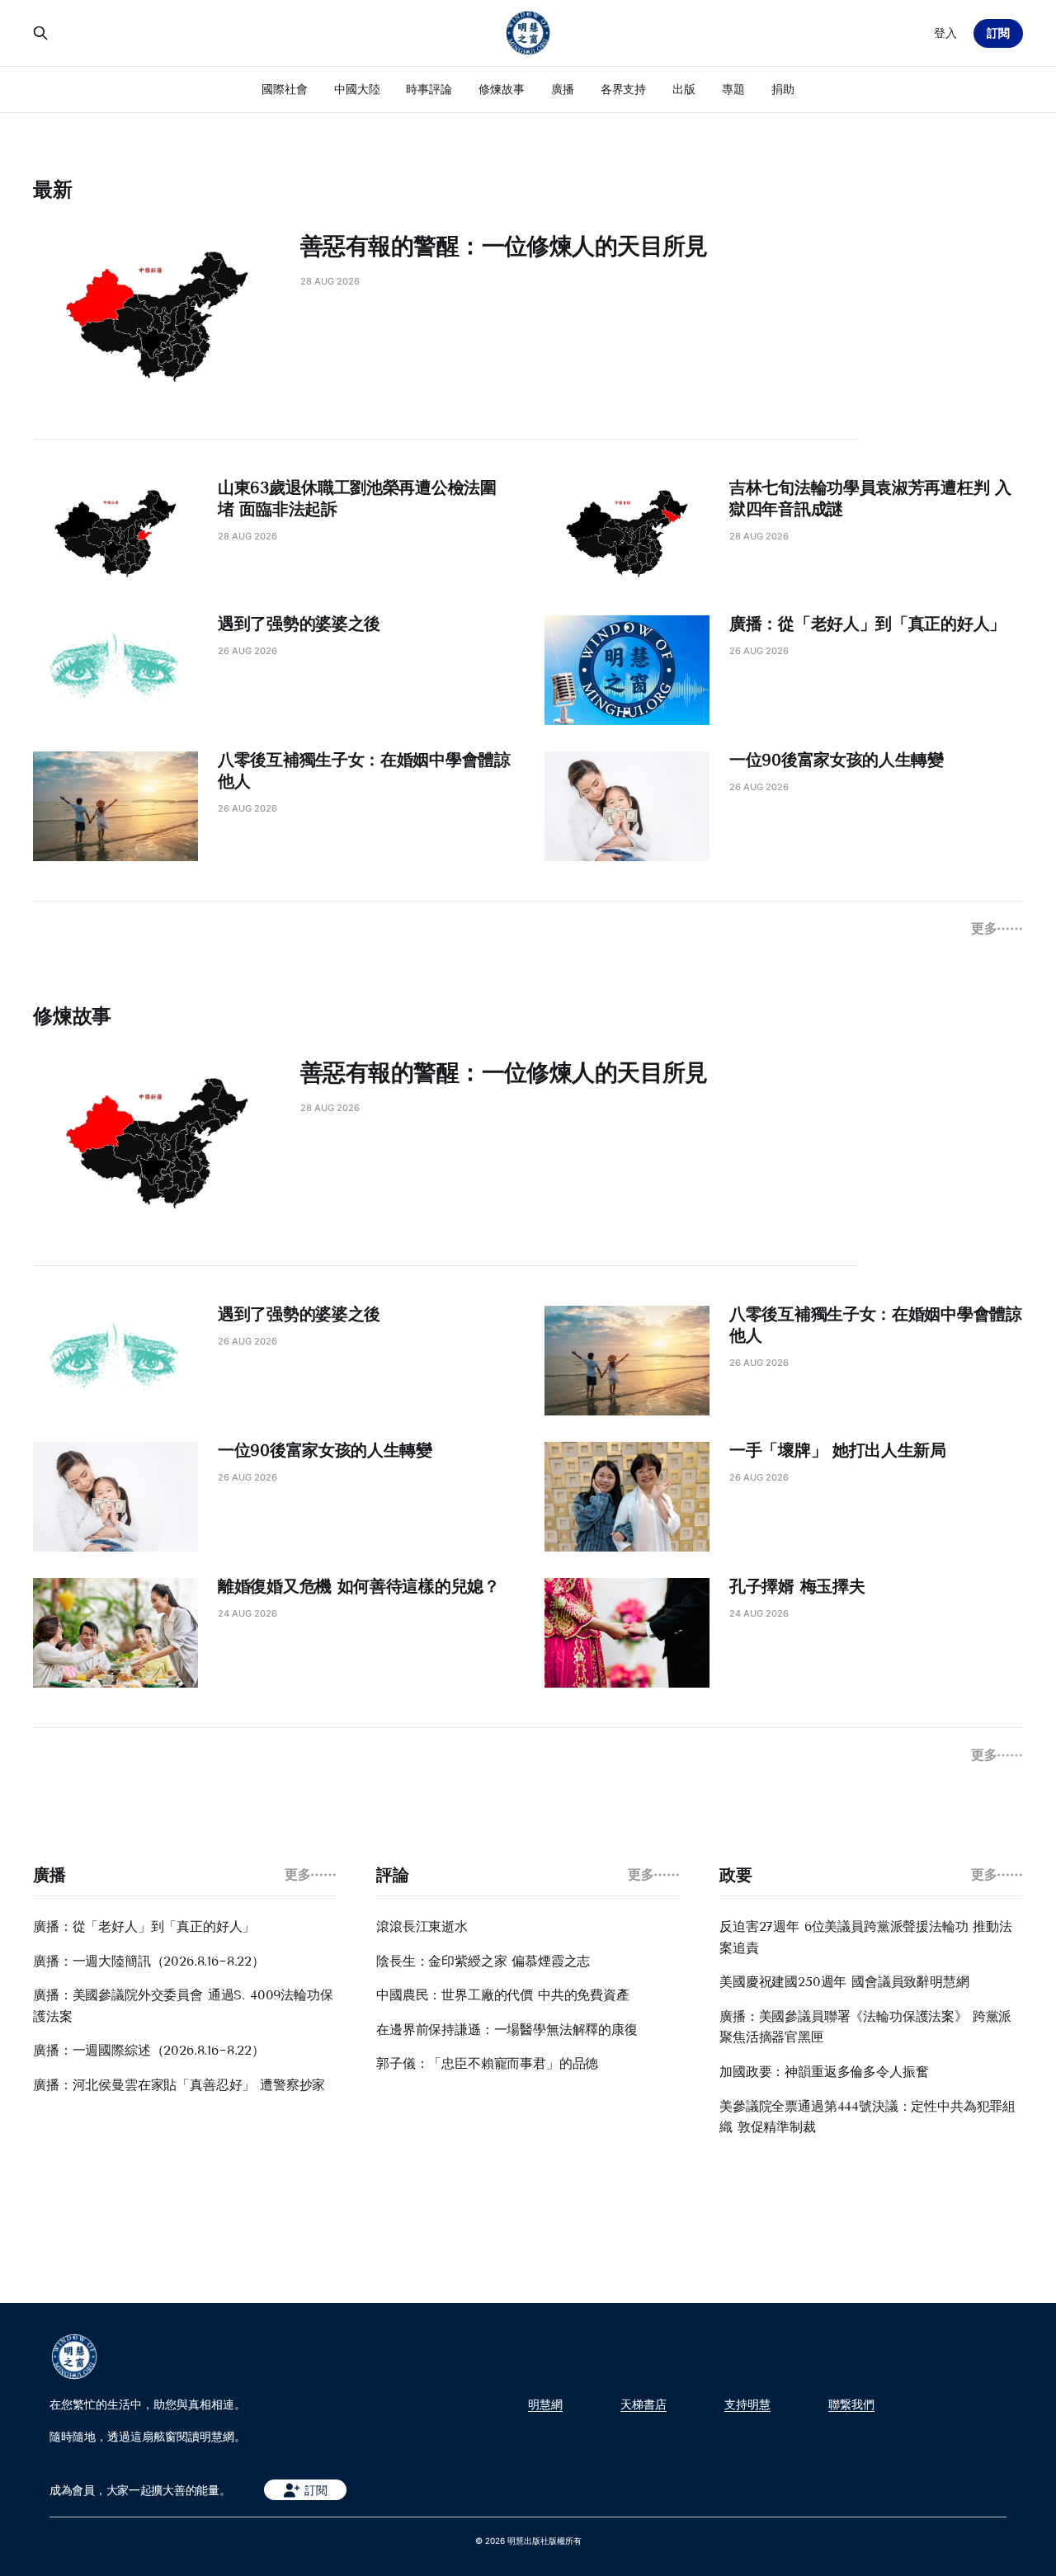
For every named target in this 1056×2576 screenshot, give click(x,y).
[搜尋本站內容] (40, 33)
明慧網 (545, 2404)
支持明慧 (747, 2404)
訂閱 (998, 33)
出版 (684, 89)
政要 (735, 1875)
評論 (392, 1875)
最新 (53, 189)
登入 (945, 33)
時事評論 (429, 89)
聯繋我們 (851, 2404)
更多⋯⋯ (997, 928)
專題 (733, 89)
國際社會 (285, 89)
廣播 (563, 89)
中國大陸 (357, 89)
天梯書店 (643, 2404)
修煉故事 (502, 89)
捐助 (783, 89)
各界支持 (624, 89)
